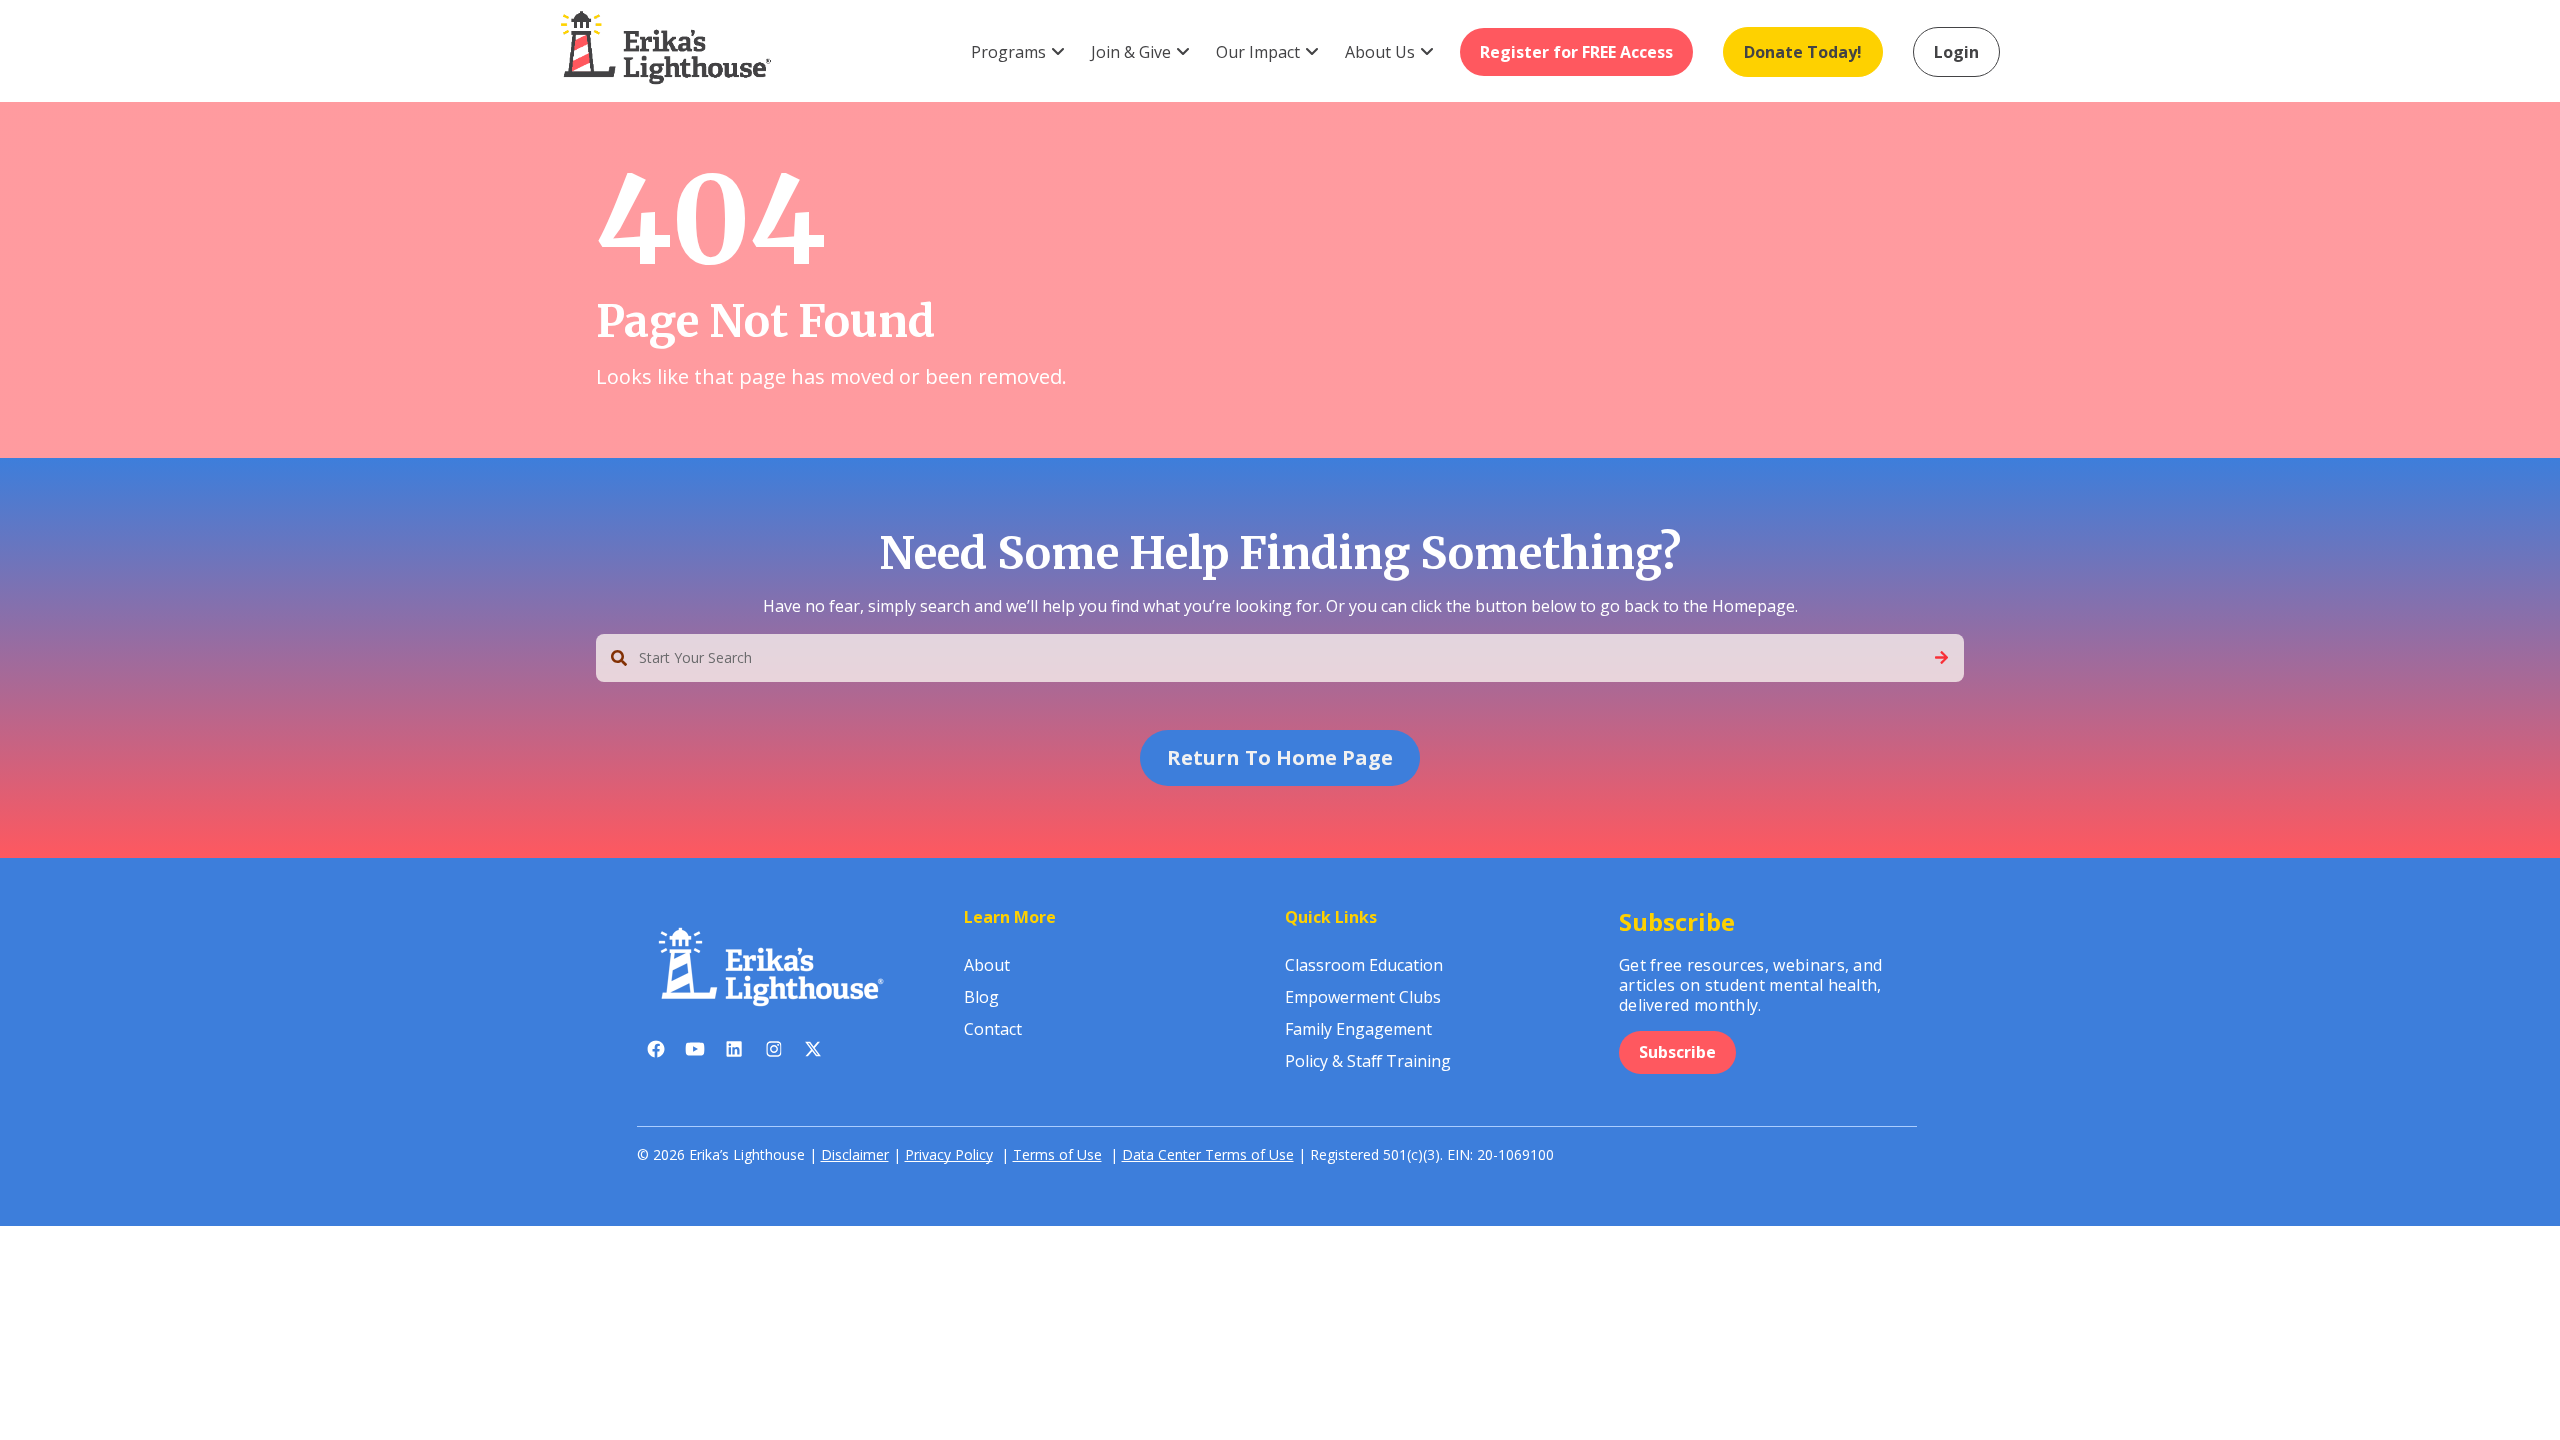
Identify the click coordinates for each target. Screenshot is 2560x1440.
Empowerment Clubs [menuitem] (1363, 997)
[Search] (1941, 658)
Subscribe (1677, 1052)
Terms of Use (1057, 1154)
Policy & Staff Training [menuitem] (1368, 1061)
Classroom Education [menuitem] (1364, 965)
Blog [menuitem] (981, 997)
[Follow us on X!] (812, 1053)
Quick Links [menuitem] (1331, 917)
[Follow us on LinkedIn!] (734, 1053)
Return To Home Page (1280, 757)
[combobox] (1280, 658)
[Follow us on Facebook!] (656, 1053)
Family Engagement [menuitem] (1358, 1029)
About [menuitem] (987, 965)
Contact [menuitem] (993, 1029)
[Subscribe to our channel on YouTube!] (695, 1053)
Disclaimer (855, 1154)
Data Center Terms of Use (1208, 1154)
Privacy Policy (949, 1154)
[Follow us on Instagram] (773, 1053)
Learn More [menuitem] (1010, 917)
